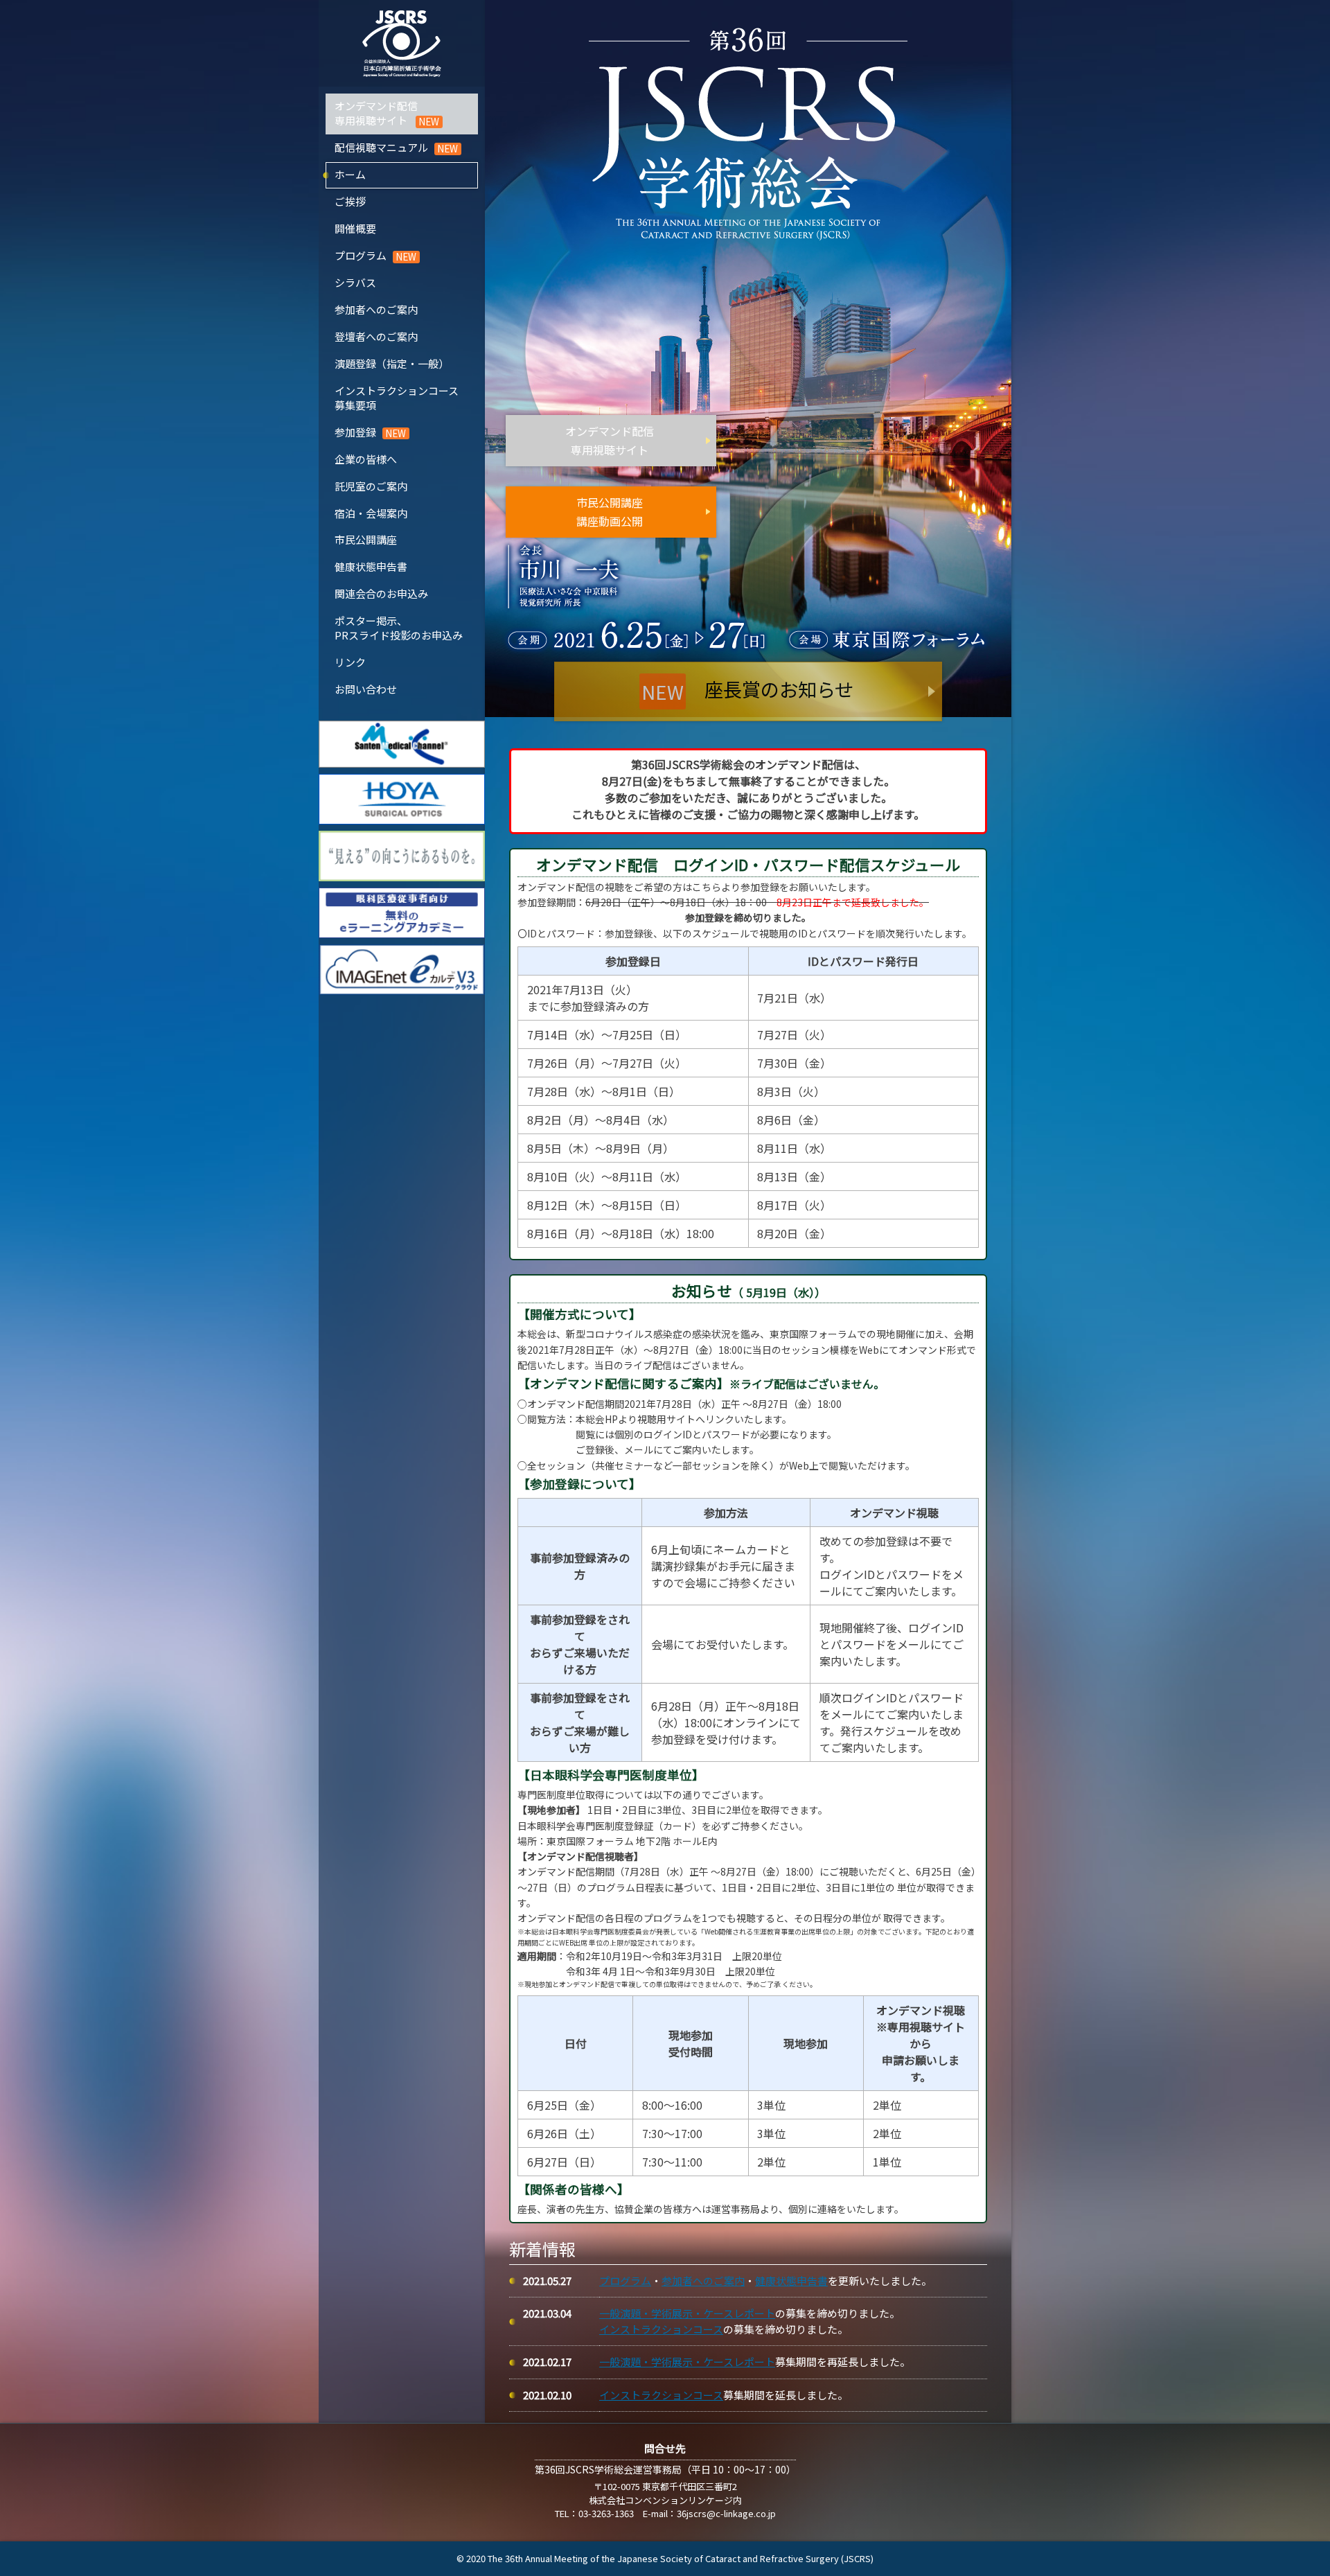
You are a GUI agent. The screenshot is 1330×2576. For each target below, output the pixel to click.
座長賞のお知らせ (747, 690)
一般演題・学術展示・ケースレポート (687, 2313)
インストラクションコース (661, 2329)
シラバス (355, 282)
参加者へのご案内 (376, 309)
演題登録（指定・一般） (392, 363)
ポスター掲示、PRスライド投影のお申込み (399, 628)
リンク (350, 662)
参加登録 (355, 432)
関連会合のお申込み (381, 593)
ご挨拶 (350, 201)
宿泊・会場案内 (371, 513)
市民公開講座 (366, 539)
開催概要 (355, 228)
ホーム (350, 174)
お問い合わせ (366, 689)
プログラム (361, 255)
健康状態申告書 (371, 566)
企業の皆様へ (366, 459)
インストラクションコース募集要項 (397, 398)
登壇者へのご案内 (376, 336)
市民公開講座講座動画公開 (610, 511)
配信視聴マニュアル (381, 147)
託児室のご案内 (371, 486)
